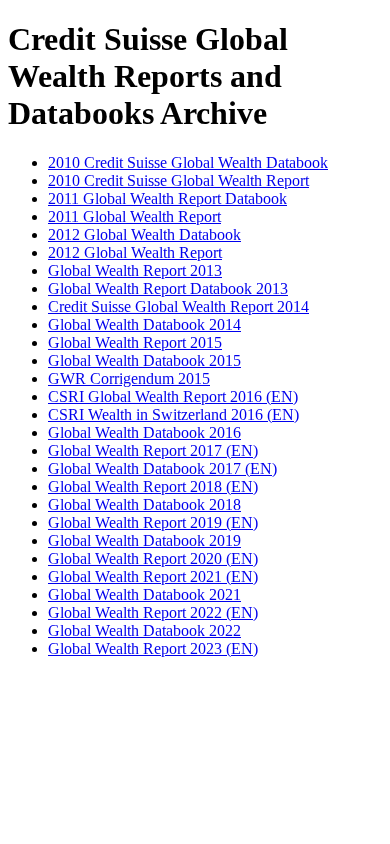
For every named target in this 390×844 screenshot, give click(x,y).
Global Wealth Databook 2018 (144, 504)
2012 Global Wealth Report (135, 252)
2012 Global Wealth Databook (144, 234)
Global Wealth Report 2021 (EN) (153, 576)
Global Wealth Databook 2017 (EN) (162, 468)
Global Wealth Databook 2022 (144, 630)
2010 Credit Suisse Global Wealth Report (178, 180)
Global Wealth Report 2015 (135, 342)
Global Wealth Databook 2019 (144, 540)
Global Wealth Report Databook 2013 (168, 288)
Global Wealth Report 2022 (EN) (153, 612)
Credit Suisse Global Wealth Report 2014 (178, 306)
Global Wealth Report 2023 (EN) (153, 648)
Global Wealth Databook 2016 (144, 432)
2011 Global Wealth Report (134, 216)
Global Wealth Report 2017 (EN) (153, 450)
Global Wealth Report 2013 (135, 270)
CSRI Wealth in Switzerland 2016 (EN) (173, 414)
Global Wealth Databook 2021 (144, 594)
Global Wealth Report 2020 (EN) (153, 558)
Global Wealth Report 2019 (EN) (153, 522)
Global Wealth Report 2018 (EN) (153, 486)
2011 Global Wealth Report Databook (167, 198)
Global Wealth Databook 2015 (144, 360)
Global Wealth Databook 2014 (144, 324)
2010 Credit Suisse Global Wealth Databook (188, 162)
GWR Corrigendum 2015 (129, 378)
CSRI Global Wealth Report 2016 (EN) (173, 396)
